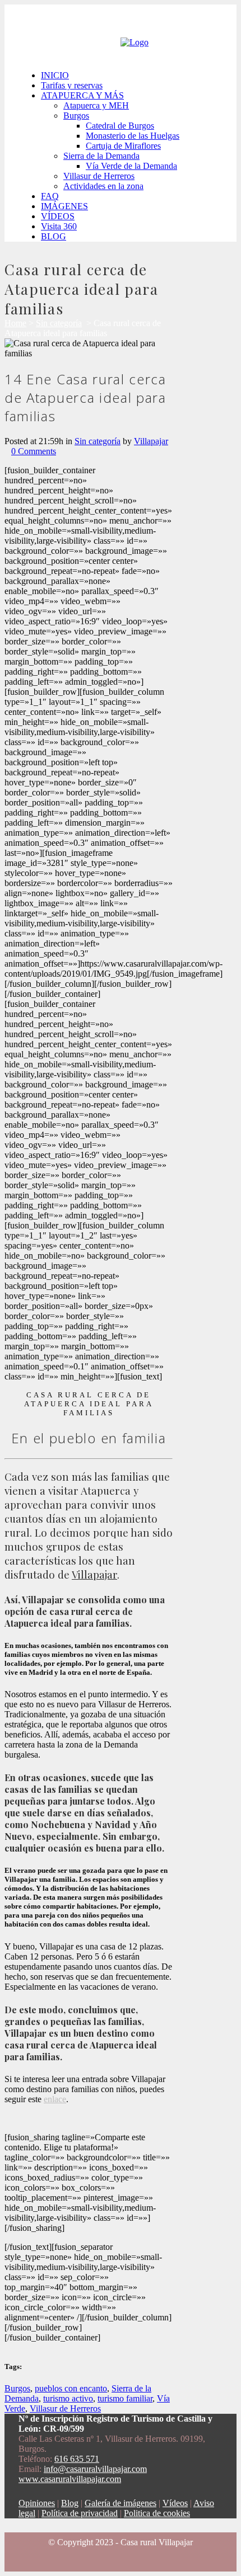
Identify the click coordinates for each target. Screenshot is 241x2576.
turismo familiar (125, 2398)
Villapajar (151, 441)
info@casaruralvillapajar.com (95, 2469)
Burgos (17, 2388)
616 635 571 (77, 2459)
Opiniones (37, 2503)
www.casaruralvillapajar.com (70, 2479)
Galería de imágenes (121, 2503)
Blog (70, 2503)
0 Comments (34, 451)
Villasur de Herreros (65, 2408)
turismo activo (68, 2398)
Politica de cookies (157, 2513)
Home (15, 323)
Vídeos (175, 2503)
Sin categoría (59, 323)
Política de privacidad (80, 2513)
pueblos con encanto (71, 2388)
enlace (55, 2099)
